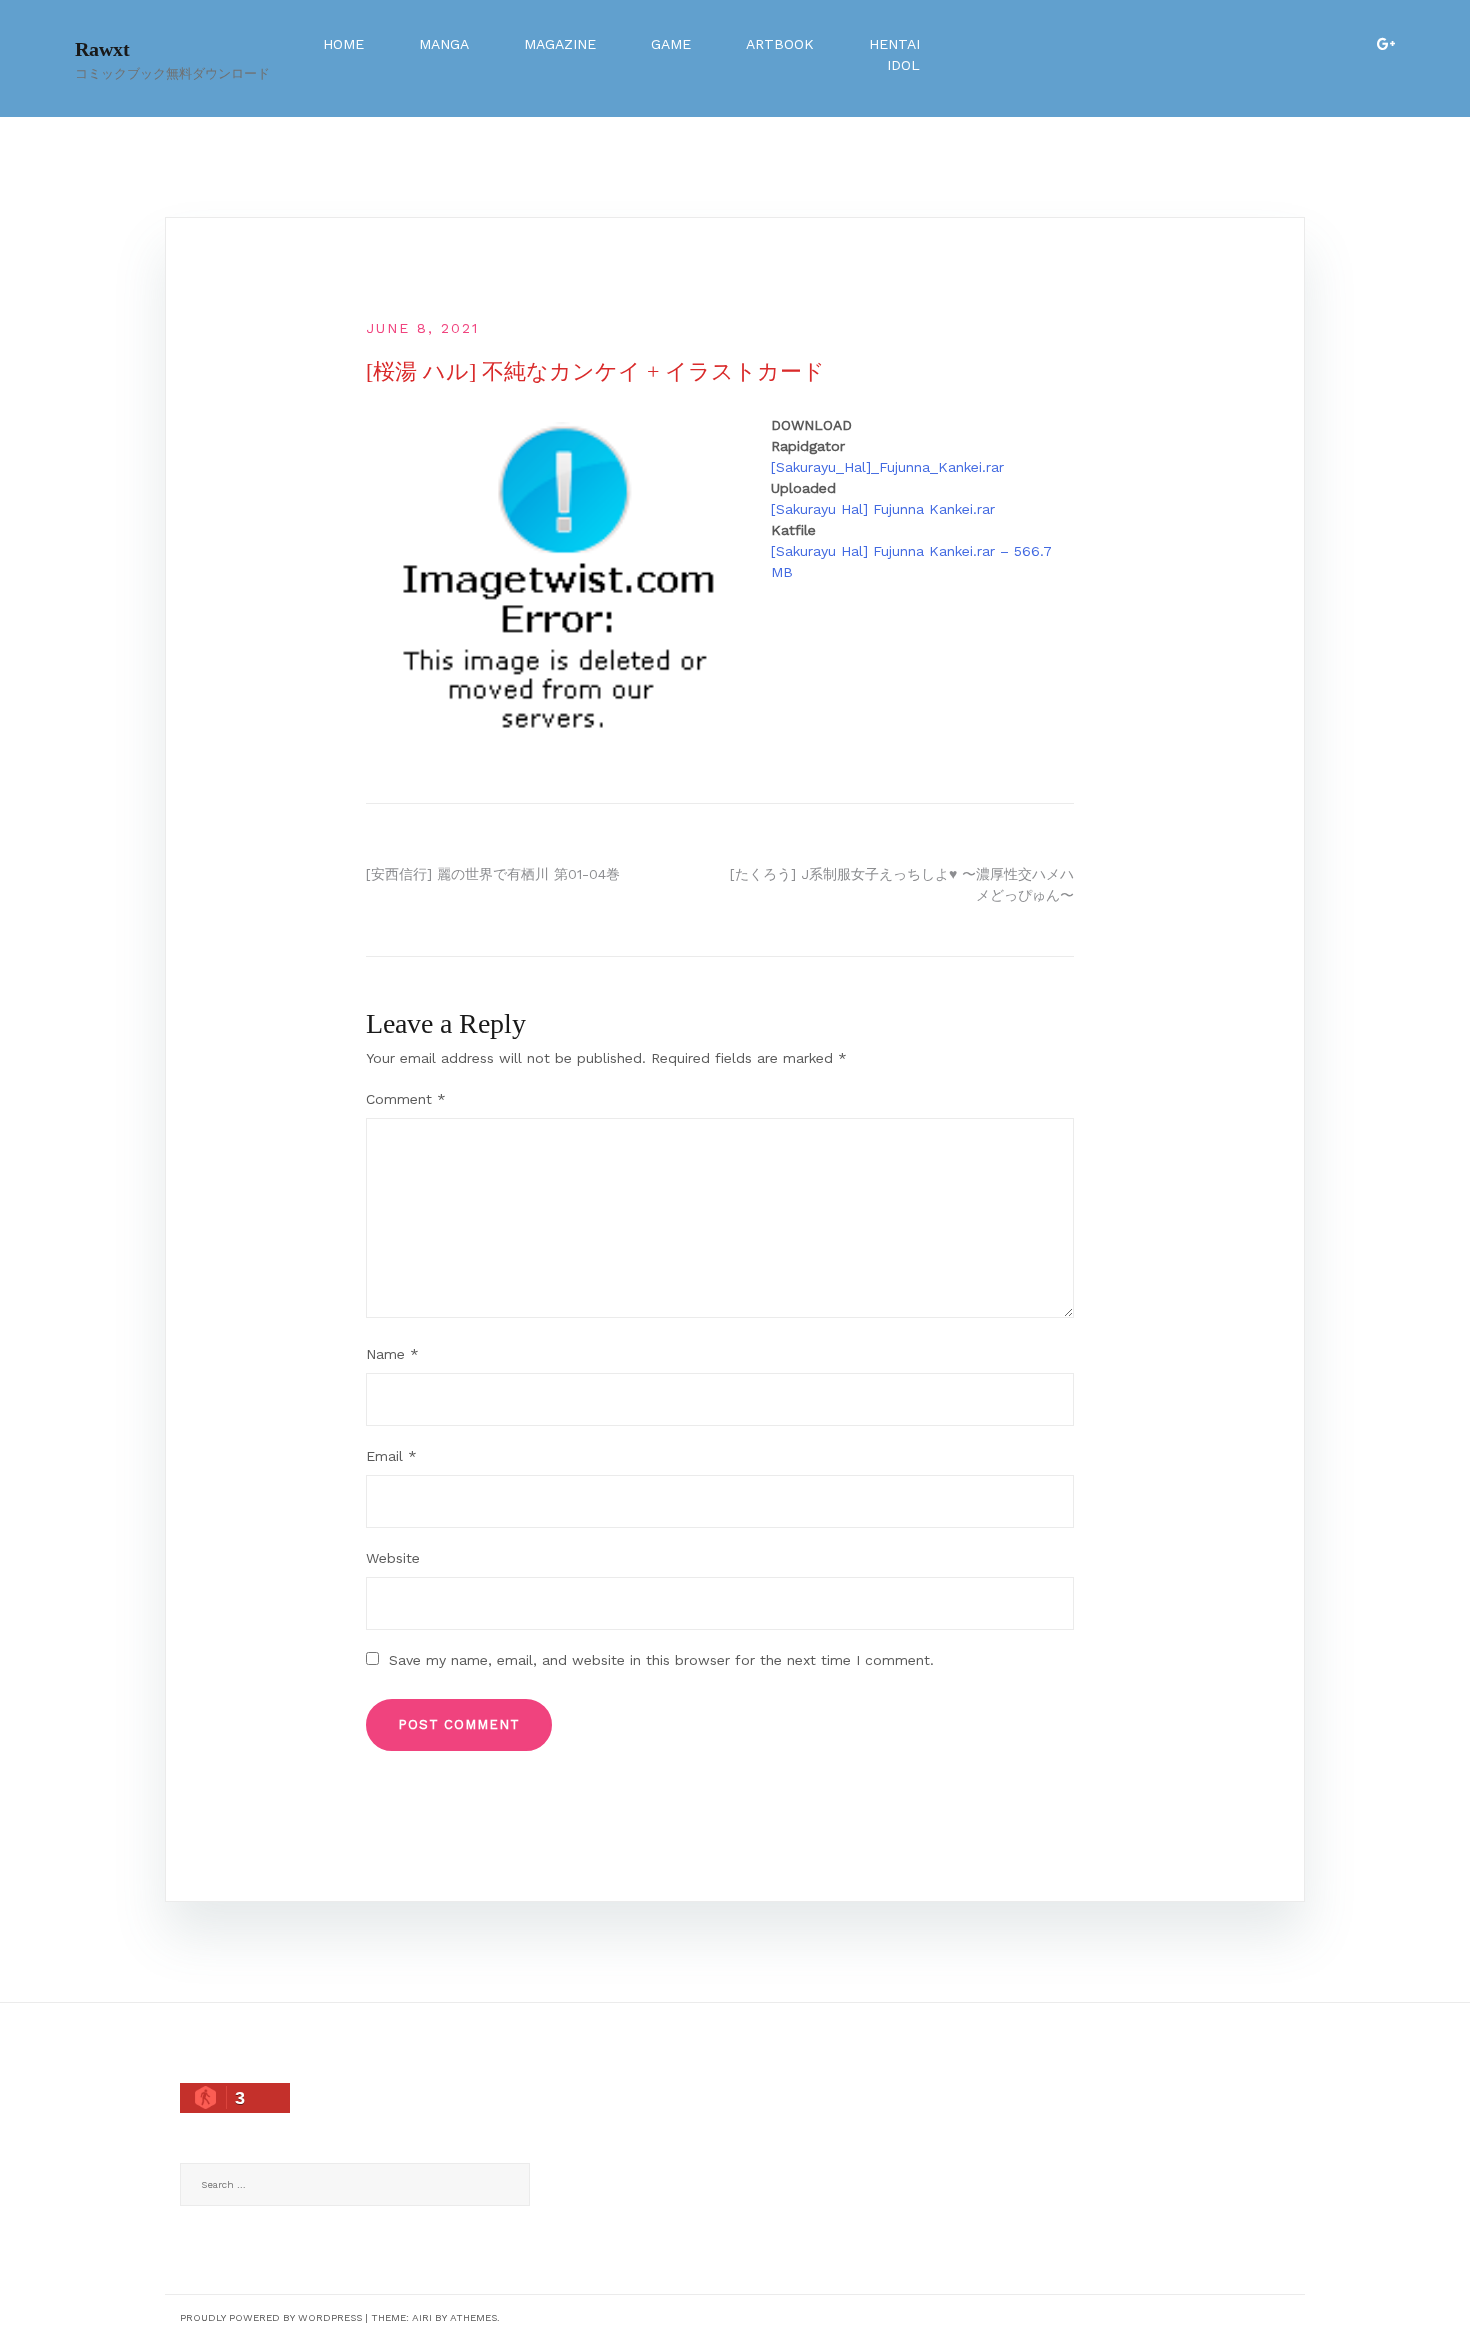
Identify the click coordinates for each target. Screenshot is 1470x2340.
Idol (903, 65)
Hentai (894, 44)
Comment (406, 1099)
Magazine (560, 44)
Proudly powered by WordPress (271, 2317)
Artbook (780, 44)
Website (393, 1558)
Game (671, 44)
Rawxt (102, 49)
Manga (444, 44)
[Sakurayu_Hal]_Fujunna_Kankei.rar (887, 467)
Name (392, 1354)
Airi (422, 2317)
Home (343, 44)
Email (391, 1456)
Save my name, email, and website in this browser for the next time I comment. (661, 1660)
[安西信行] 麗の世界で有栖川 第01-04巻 (493, 874)
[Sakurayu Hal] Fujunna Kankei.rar (883, 509)
